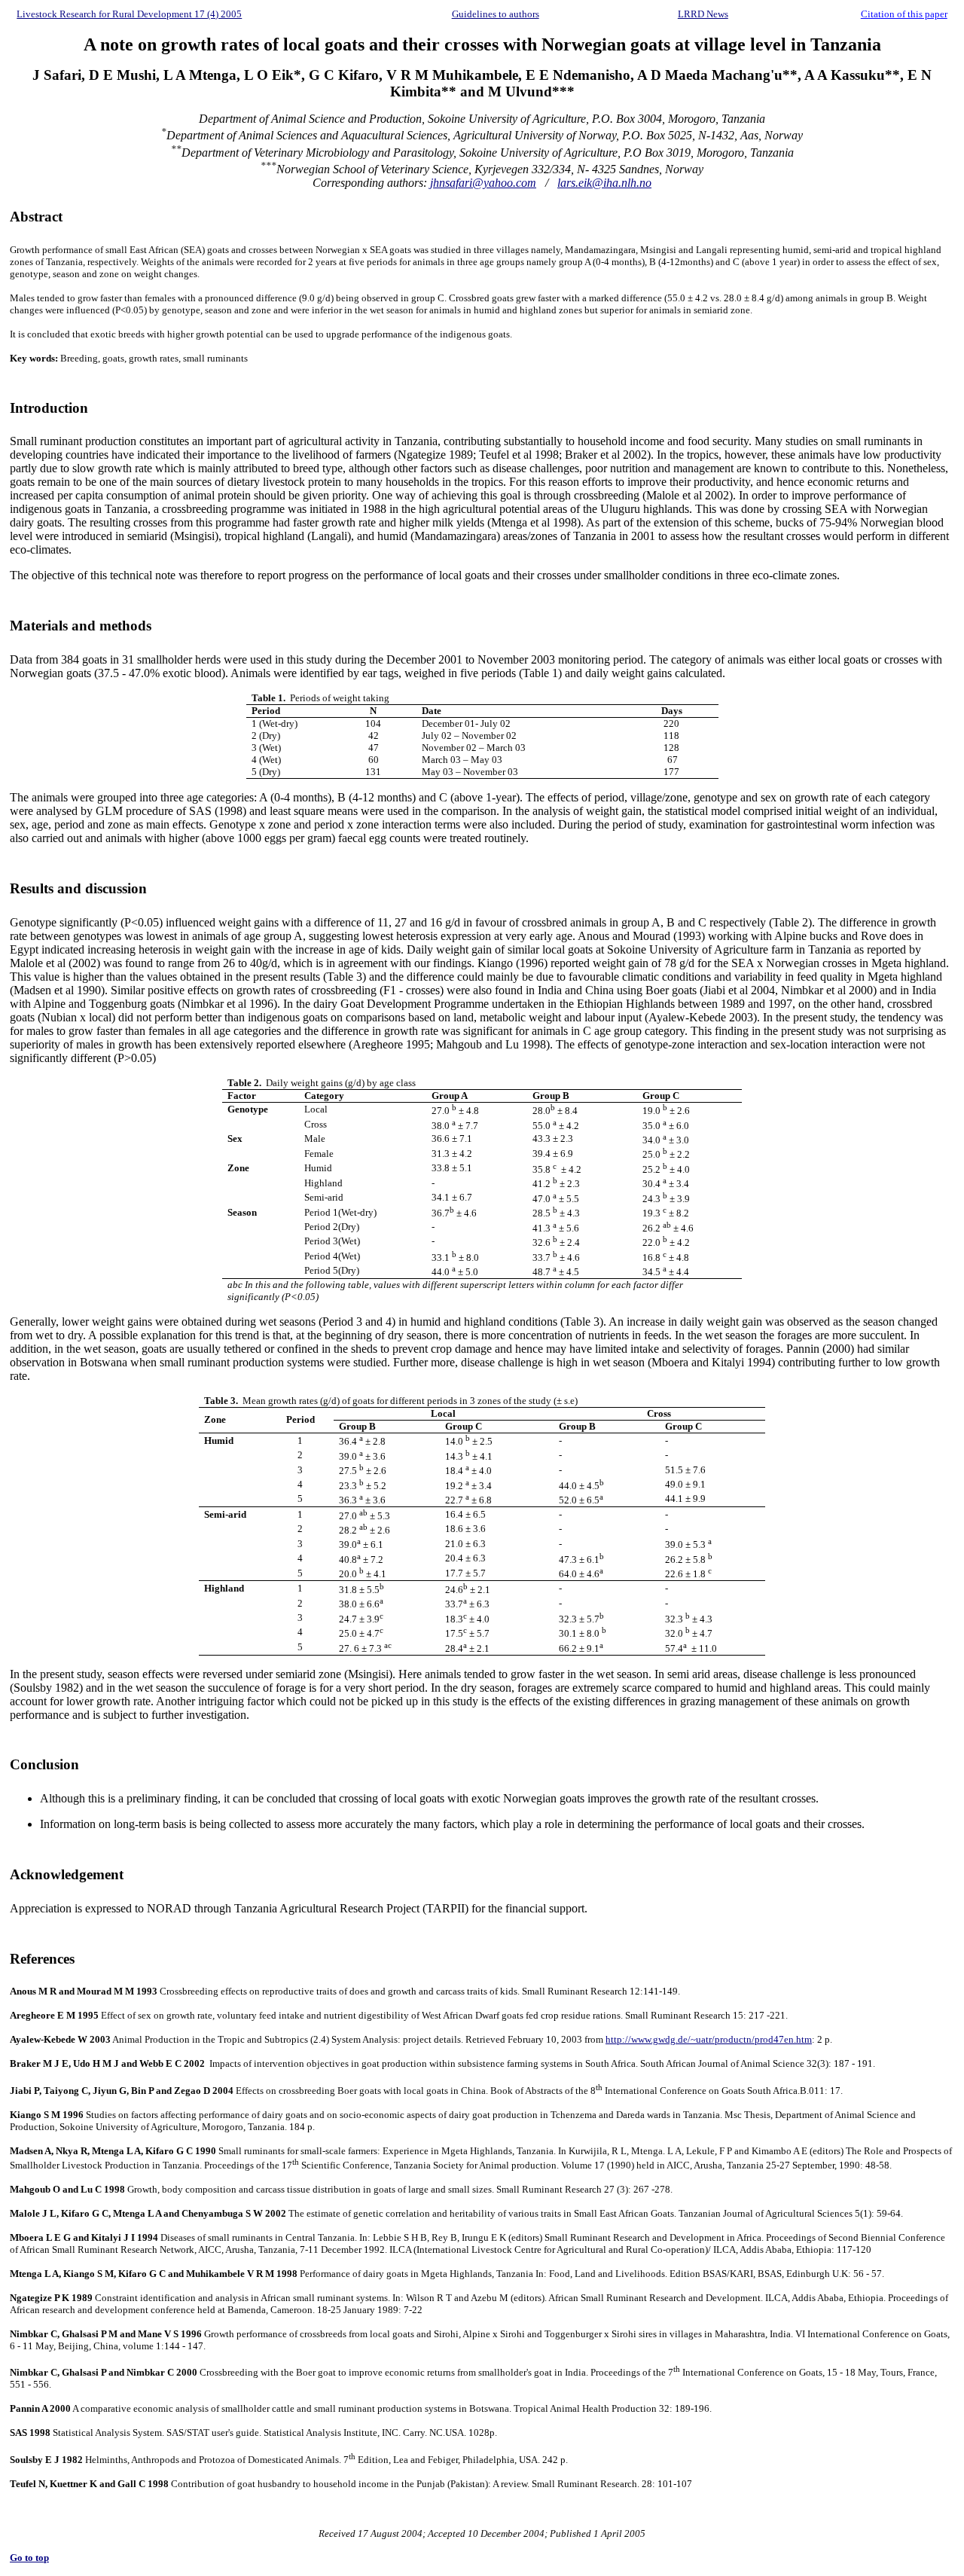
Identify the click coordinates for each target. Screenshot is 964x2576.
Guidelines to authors (496, 14)
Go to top (29, 2558)
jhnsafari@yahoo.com (483, 183)
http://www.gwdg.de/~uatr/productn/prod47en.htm (709, 2039)
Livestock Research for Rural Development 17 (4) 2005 (129, 14)
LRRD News (703, 14)
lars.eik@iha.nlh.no (604, 183)
